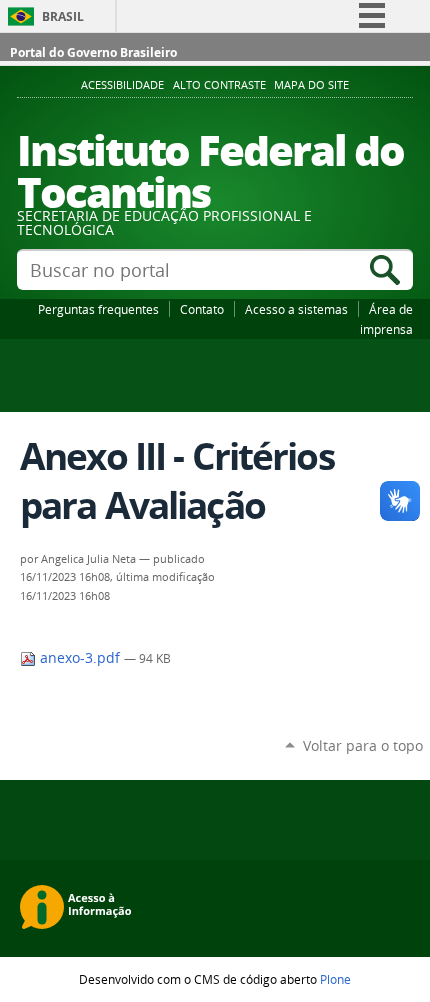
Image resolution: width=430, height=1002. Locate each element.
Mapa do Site (311, 85)
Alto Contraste (219, 85)
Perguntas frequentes (98, 309)
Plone (335, 979)
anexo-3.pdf (80, 658)
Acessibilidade (122, 85)
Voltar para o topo (363, 745)
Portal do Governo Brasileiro (93, 52)
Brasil (63, 16)
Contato (202, 309)
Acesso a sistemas (296, 309)
